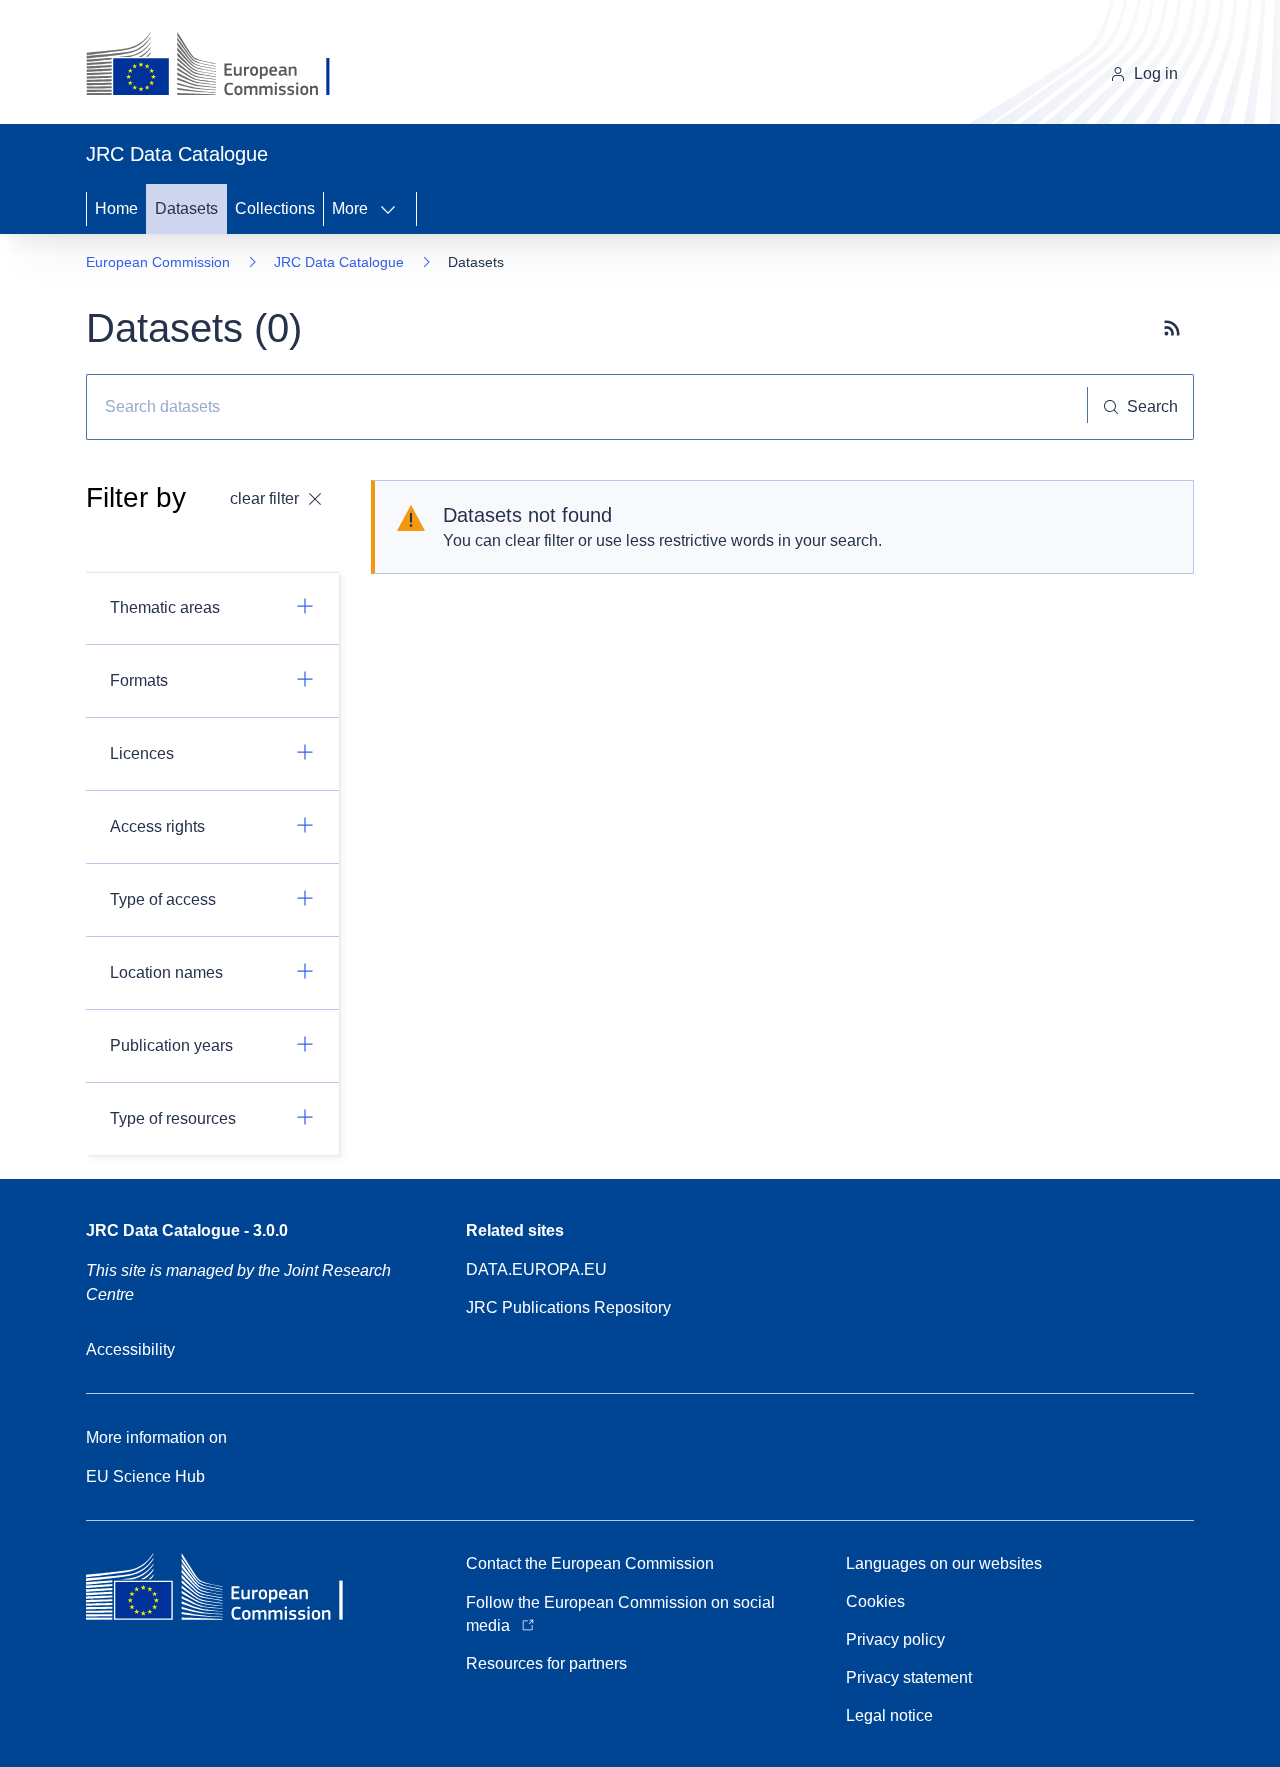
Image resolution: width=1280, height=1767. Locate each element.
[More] (394, 209)
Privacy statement (909, 1677)
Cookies (875, 1601)
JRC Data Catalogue (339, 262)
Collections (275, 208)
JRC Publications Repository (568, 1307)
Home (116, 208)
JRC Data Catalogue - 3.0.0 (187, 1230)
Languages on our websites (944, 1563)
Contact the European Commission (590, 1563)
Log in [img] (1156, 73)
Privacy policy (895, 1639)
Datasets (186, 208)
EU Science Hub (145, 1476)
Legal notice (889, 1715)
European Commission (158, 262)
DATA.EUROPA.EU (536, 1269)
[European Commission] (223, 66)
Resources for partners (546, 1663)
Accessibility (130, 1349)
